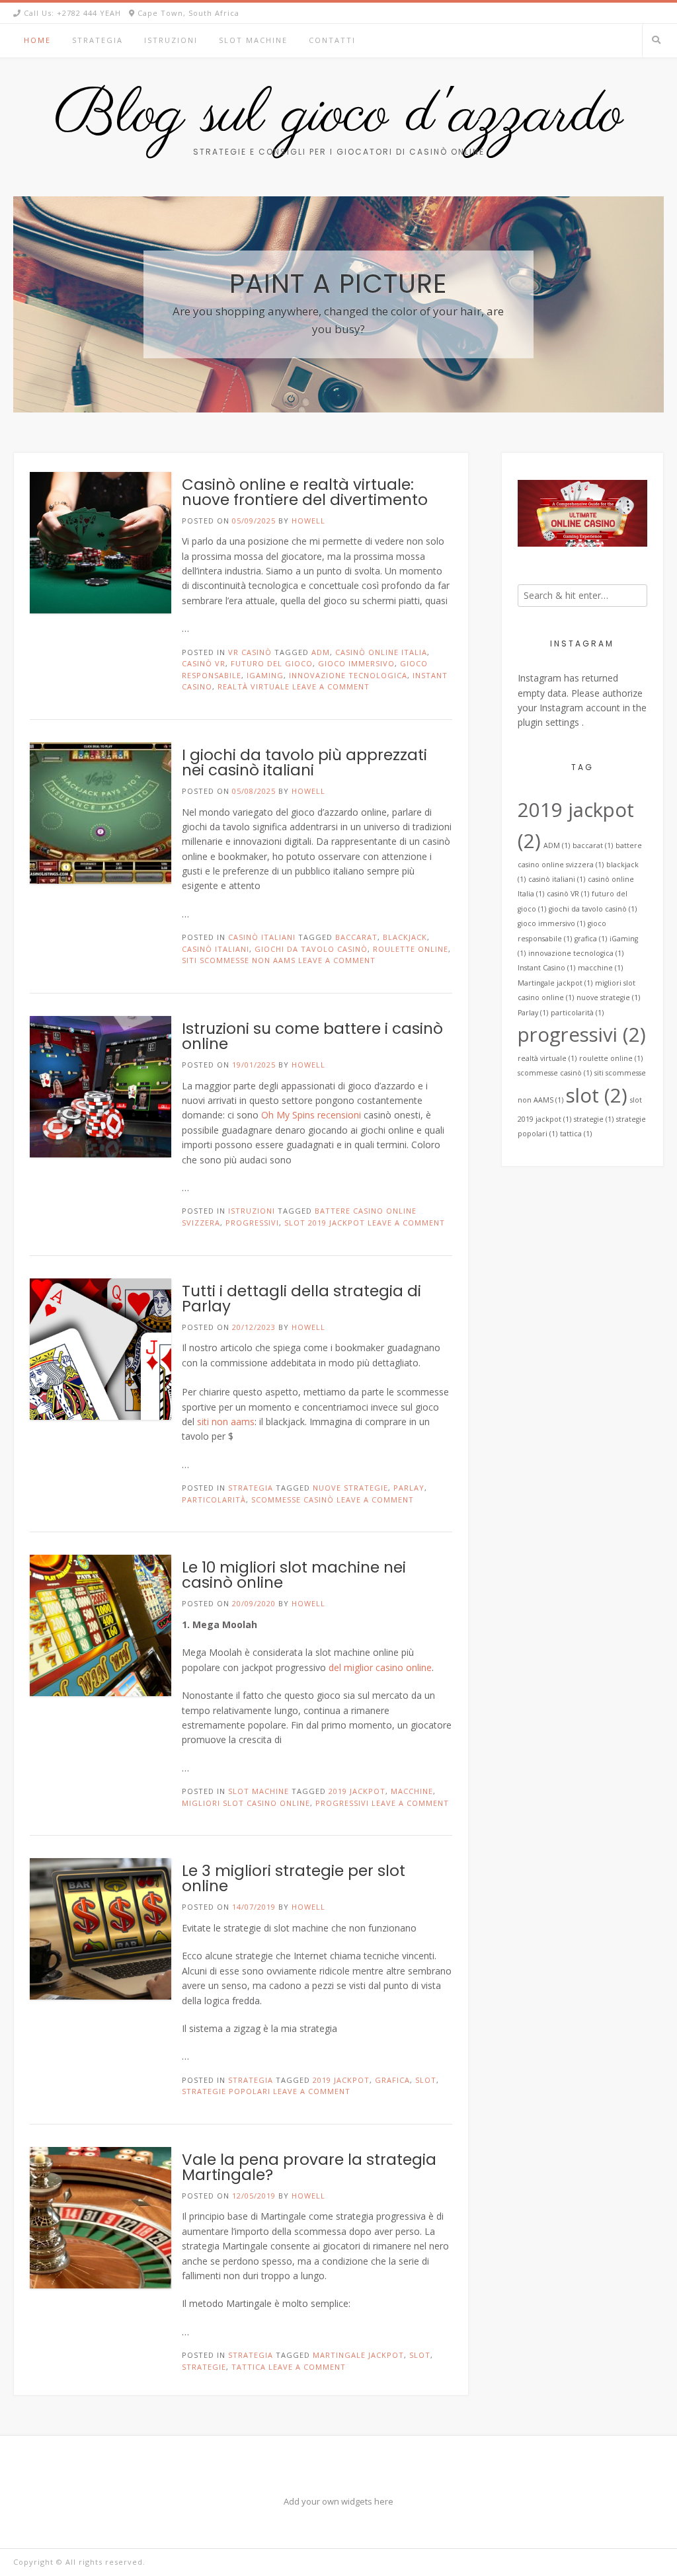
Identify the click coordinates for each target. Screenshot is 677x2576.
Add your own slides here (359, 204)
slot (426, 2080)
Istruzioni (171, 40)
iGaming (265, 675)
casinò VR (204, 663)
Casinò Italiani (262, 937)
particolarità (214, 1500)
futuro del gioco (272, 663)
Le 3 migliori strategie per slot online (294, 1878)
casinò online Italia (381, 652)
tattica (249, 2367)
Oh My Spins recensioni (311, 1115)
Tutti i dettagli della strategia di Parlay (301, 1299)
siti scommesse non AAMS (239, 960)
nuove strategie (350, 1488)
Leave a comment (331, 686)
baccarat (356, 937)
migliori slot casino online (246, 1803)
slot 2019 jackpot (325, 1223)
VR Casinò (250, 652)
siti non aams (226, 1422)
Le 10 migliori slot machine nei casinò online (294, 1575)
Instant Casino (546, 968)
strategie (204, 2367)
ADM (321, 652)
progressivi (252, 1223)
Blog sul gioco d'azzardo (338, 116)
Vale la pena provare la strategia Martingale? (309, 2167)
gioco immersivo (356, 663)
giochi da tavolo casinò (311, 949)
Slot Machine (253, 40)
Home (37, 40)
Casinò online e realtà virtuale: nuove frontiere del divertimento (305, 492)
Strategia (98, 40)
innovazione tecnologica (348, 675)
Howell (308, 521)
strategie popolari (226, 2091)
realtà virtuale (254, 686)
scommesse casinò (293, 1500)
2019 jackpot (357, 1791)
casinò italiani (216, 949)
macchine (412, 1791)
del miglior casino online (380, 1667)
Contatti (332, 40)
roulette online (411, 949)
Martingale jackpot (358, 2355)
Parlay (409, 1488)
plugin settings (550, 722)
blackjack (405, 937)
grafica (392, 2080)
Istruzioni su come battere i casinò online (312, 1036)
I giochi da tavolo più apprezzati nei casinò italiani (304, 762)
